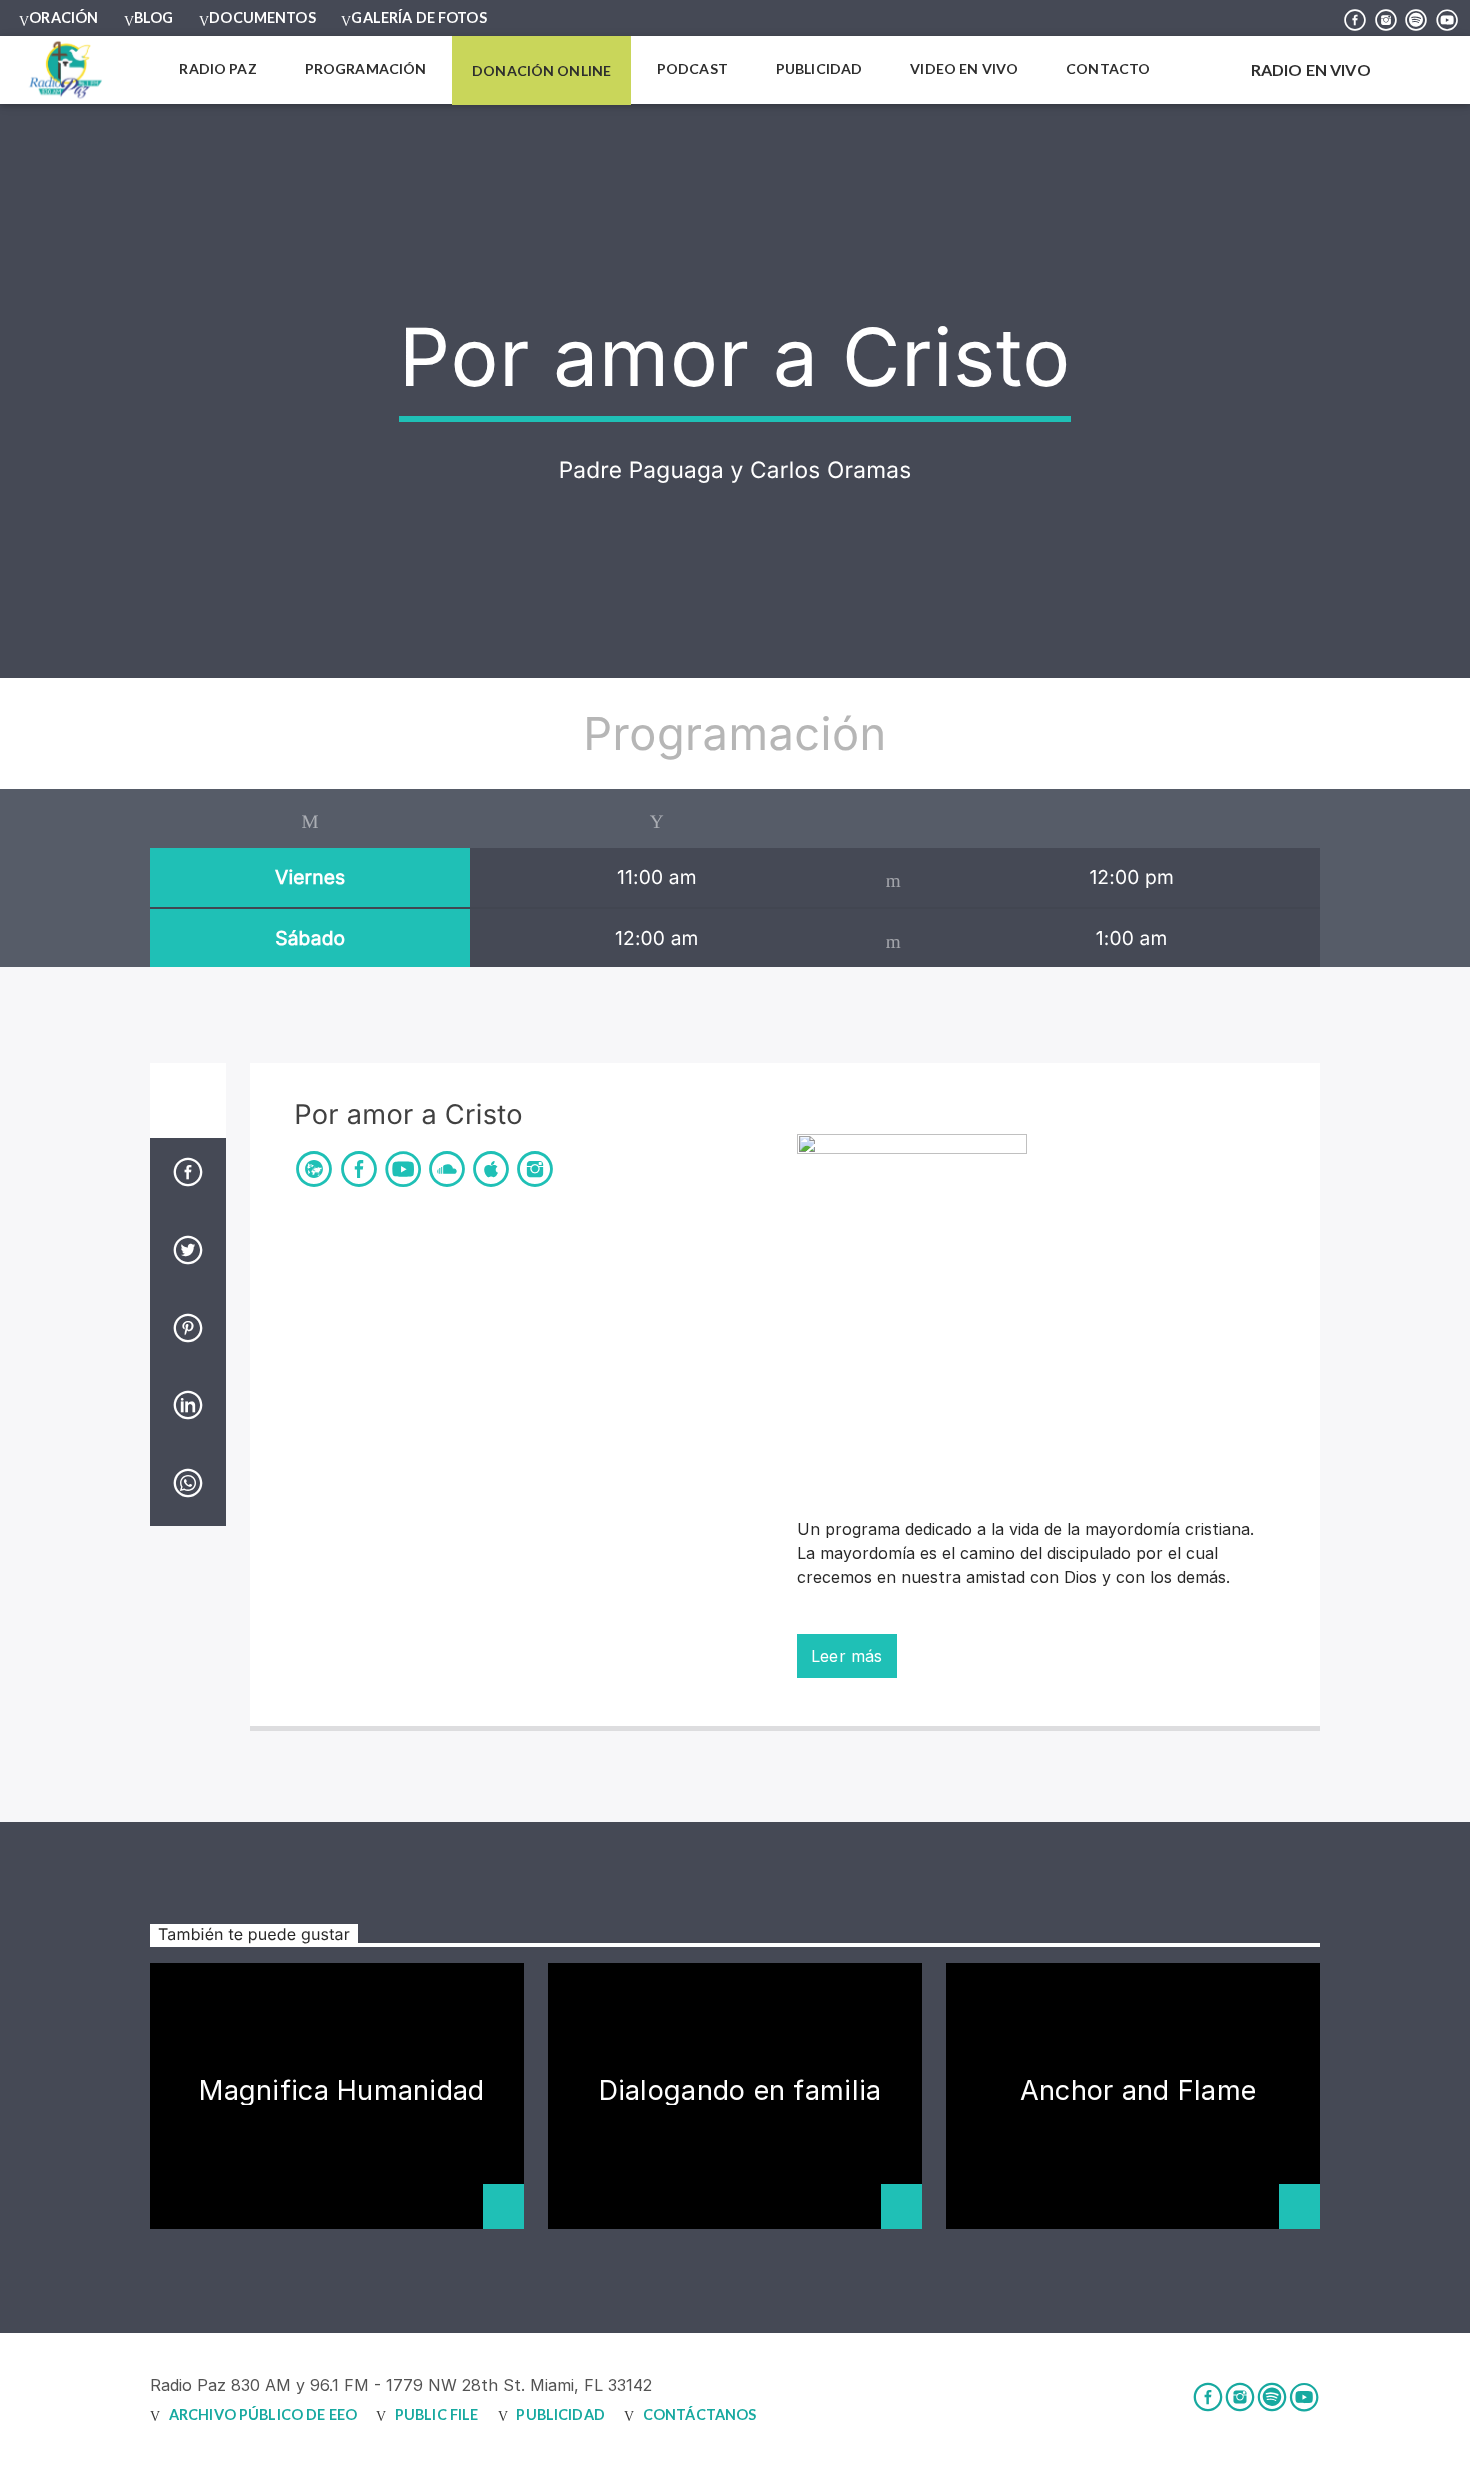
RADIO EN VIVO (1309, 69)
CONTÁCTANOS (700, 2414)
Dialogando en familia (740, 2090)
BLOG (154, 17)
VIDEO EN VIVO (964, 68)
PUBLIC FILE (437, 2414)
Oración (63, 17)
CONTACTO (1108, 68)
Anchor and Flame (1138, 2090)
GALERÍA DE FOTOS (418, 17)
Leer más (846, 1656)
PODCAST (692, 68)
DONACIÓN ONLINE (541, 70)
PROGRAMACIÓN (366, 68)
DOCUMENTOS (262, 17)
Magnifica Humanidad (341, 2090)
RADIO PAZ (217, 68)
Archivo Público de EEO (263, 2414)
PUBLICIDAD (819, 68)
